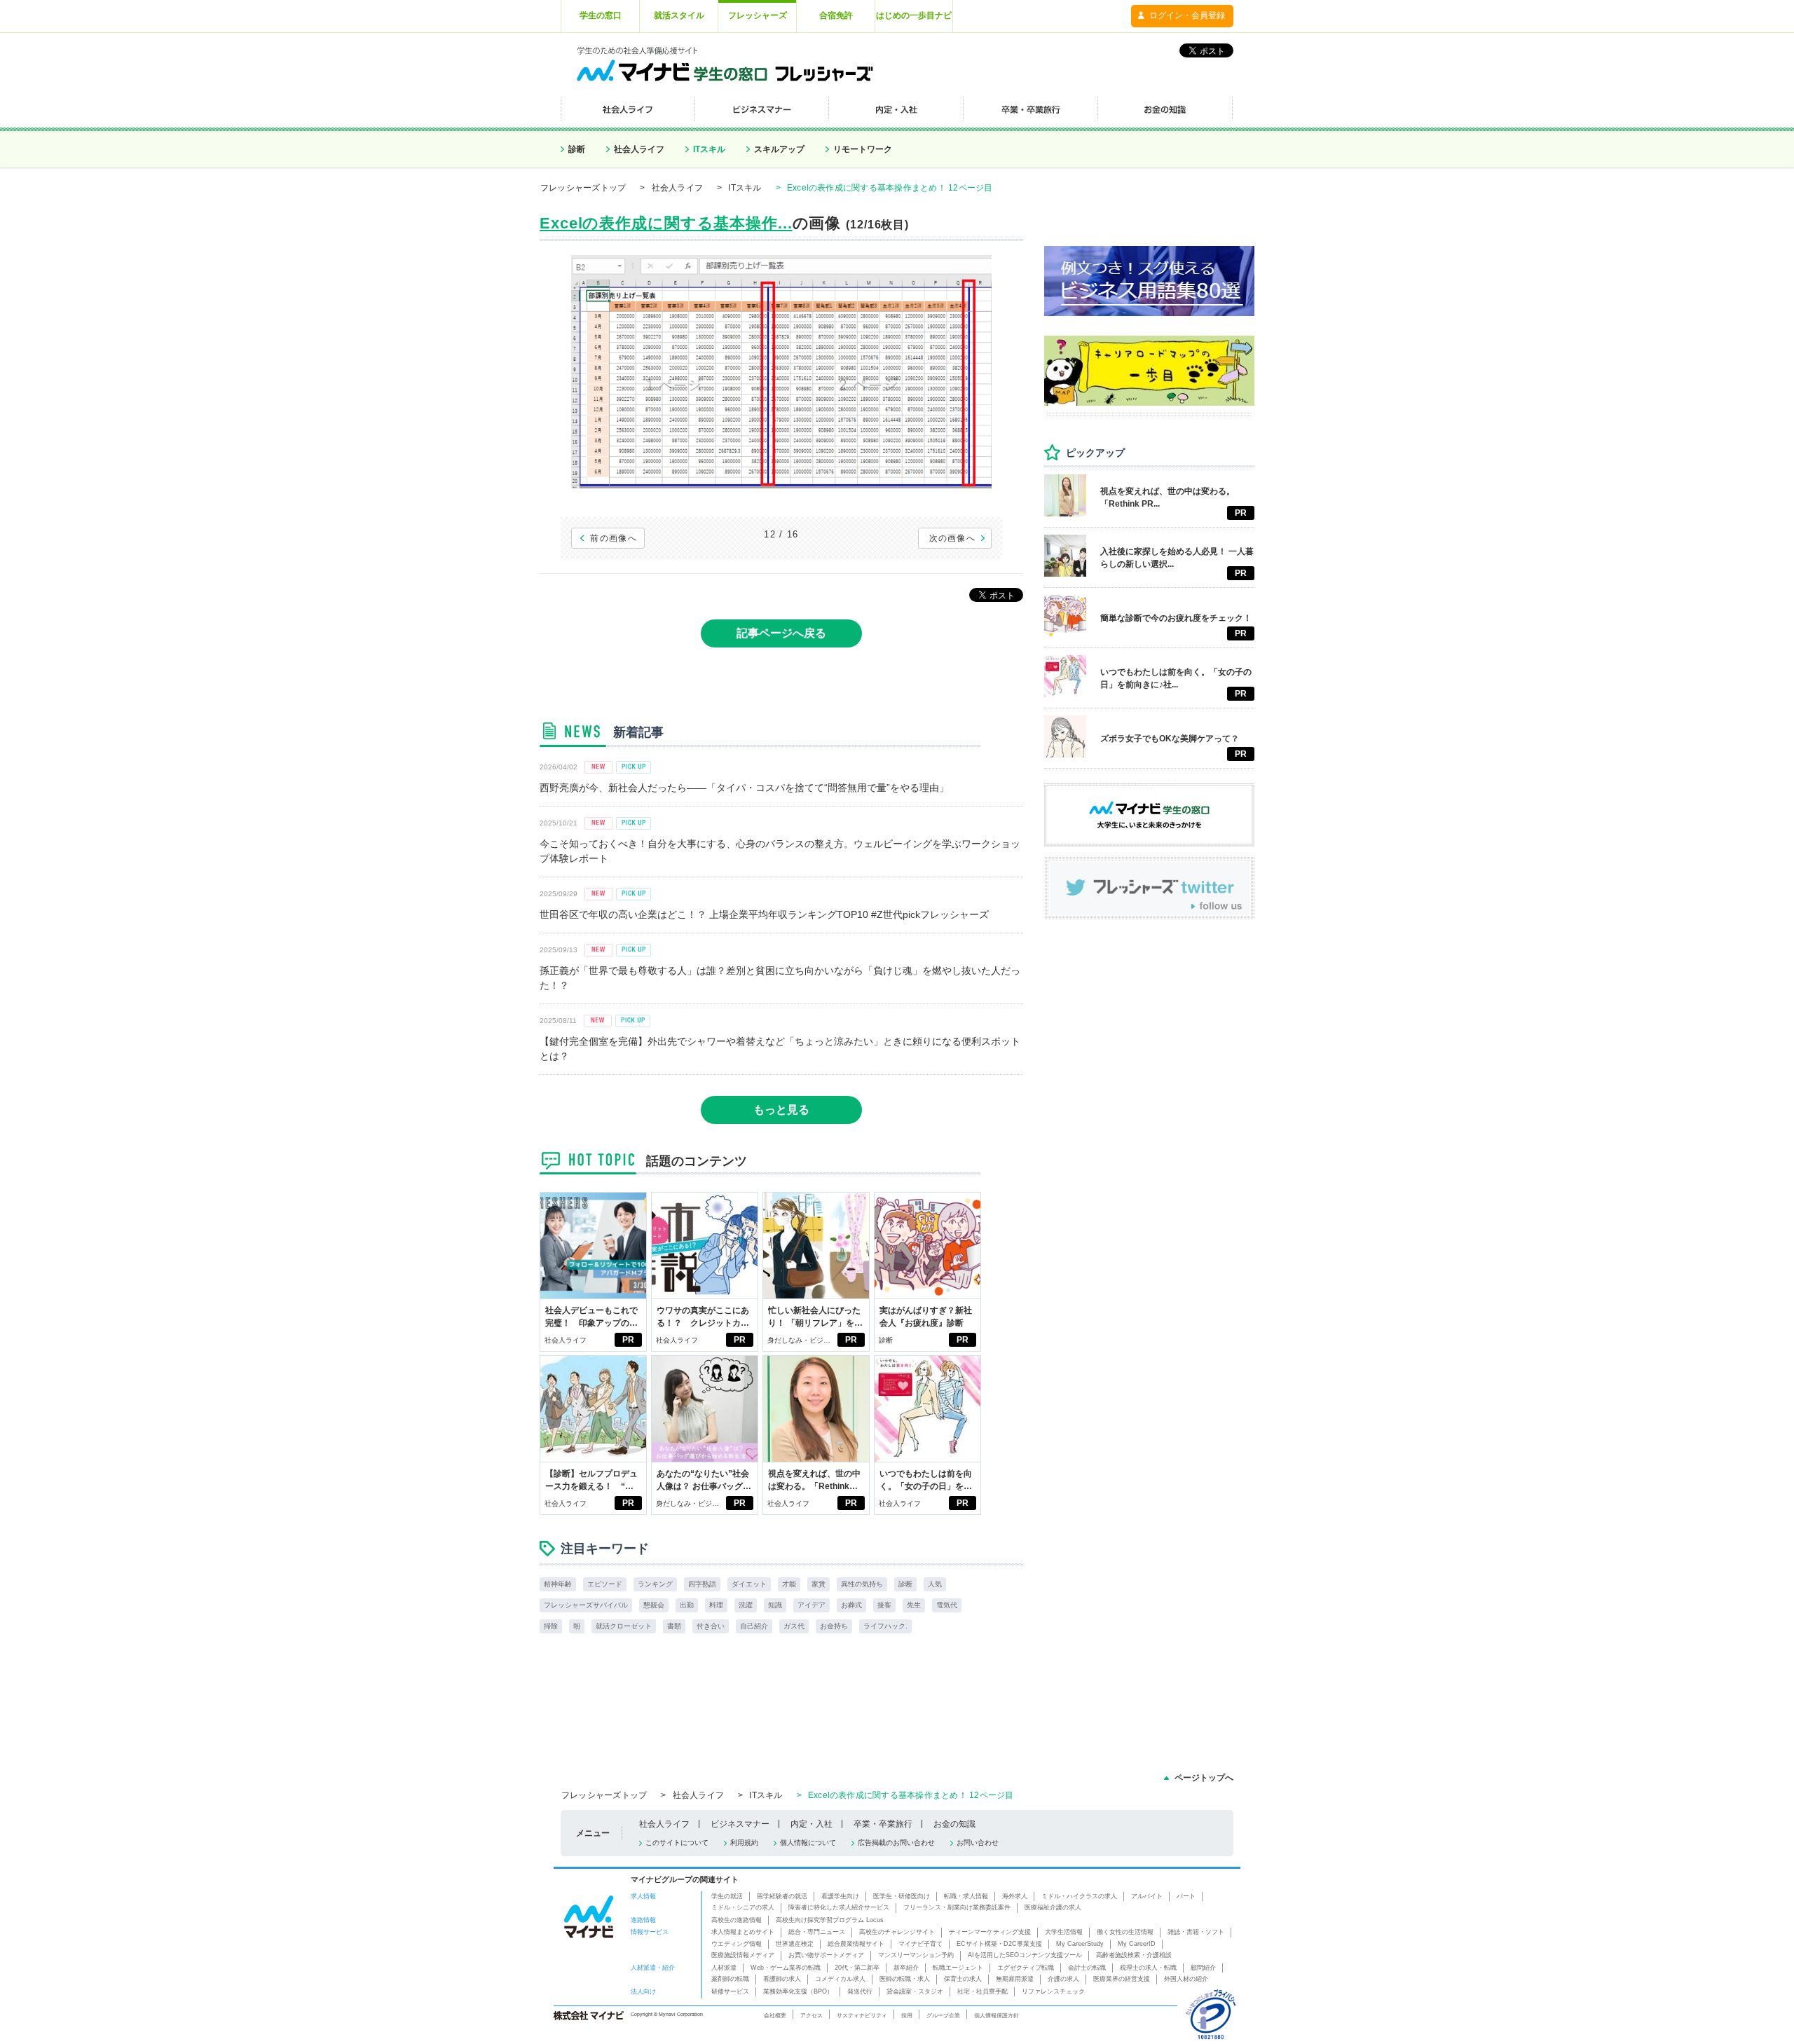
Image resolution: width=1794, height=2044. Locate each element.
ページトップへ (1204, 1778)
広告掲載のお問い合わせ (896, 1843)
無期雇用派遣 (1015, 1979)
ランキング (655, 1584)
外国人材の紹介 (1186, 1979)
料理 (716, 1605)
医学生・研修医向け (902, 1896)
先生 (914, 1605)
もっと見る (781, 1110)
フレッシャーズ (758, 15)
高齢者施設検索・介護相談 (1134, 1955)
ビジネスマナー (740, 1824)
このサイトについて (677, 1843)
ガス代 (794, 1626)
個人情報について (808, 1843)
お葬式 (851, 1605)
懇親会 (654, 1605)
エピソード (605, 1584)
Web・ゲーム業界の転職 (786, 1968)
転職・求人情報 (966, 1896)
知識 (775, 1605)
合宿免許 (836, 15)
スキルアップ (779, 149)
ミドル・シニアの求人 (743, 1907)
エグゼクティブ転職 (1026, 1968)
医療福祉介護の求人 (1053, 1907)
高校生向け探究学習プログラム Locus (830, 1920)
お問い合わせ (978, 1843)
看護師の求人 (782, 1979)
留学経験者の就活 (782, 1896)
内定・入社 (812, 1824)
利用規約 (744, 1843)
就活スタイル (679, 15)
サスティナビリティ (862, 2015)
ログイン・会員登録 (1187, 15)
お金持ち (834, 1626)
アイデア (812, 1605)
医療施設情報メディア (743, 1955)
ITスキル (709, 149)
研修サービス (730, 1991)
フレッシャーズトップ (583, 188)
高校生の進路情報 (737, 1920)
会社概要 (775, 2015)
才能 (789, 1584)
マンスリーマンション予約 (916, 1955)
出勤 (687, 1605)
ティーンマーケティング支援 (990, 1932)
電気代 (947, 1605)
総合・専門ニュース (817, 1932)
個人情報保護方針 (997, 2015)
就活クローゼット (624, 1626)
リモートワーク (863, 149)
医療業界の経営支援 (1122, 1979)
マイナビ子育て (920, 1944)
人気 (935, 1584)
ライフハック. (885, 1626)
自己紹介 (754, 1626)
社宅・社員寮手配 (982, 1991)
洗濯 (746, 1605)
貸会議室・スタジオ (915, 1991)
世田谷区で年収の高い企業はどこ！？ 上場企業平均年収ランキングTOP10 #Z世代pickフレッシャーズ (764, 914)
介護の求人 (1063, 1979)
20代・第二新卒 (857, 1968)
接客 (884, 1605)
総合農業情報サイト (856, 1944)
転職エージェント (958, 1968)
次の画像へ (953, 538)
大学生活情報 (1064, 1932)
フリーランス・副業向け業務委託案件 (957, 1907)
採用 (907, 2015)
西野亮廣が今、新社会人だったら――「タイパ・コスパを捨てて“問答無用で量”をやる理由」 (744, 788)
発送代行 (860, 1991)
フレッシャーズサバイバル (586, 1605)
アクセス (812, 2015)
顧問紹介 (1203, 1968)
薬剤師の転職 (730, 1979)
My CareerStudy (1080, 1944)
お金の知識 (954, 1824)
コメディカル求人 (840, 1979)
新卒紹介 (906, 1968)
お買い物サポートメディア (826, 1955)
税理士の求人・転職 (1148, 1968)
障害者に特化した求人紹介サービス (839, 1907)
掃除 (551, 1626)
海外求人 (1015, 1896)
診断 (577, 149)
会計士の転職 (1087, 1968)
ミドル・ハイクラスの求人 (1079, 1896)
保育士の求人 (963, 1979)
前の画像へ (614, 538)
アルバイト (1147, 1896)
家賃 (819, 1584)
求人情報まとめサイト (743, 1932)
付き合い (711, 1626)
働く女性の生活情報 (1125, 1932)
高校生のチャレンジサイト (897, 1932)
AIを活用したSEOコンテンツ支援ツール (1025, 1955)
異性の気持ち (862, 1584)
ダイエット (749, 1584)
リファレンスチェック (1053, 1991)
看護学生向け (840, 1896)
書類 (674, 1626)
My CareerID (1137, 1944)
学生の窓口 (601, 15)
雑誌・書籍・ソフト (1196, 1932)
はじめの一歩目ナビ (914, 15)
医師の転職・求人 (905, 1979)
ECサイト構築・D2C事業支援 (999, 1944)
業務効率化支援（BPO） (798, 1991)
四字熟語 (702, 1584)
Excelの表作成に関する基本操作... (666, 223)
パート (1186, 1896)
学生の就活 (727, 1896)
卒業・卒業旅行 (883, 1824)
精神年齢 (558, 1584)
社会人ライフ (639, 149)
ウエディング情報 (737, 1944)
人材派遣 (724, 1968)
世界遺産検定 (795, 1944)
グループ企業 (943, 2015)
